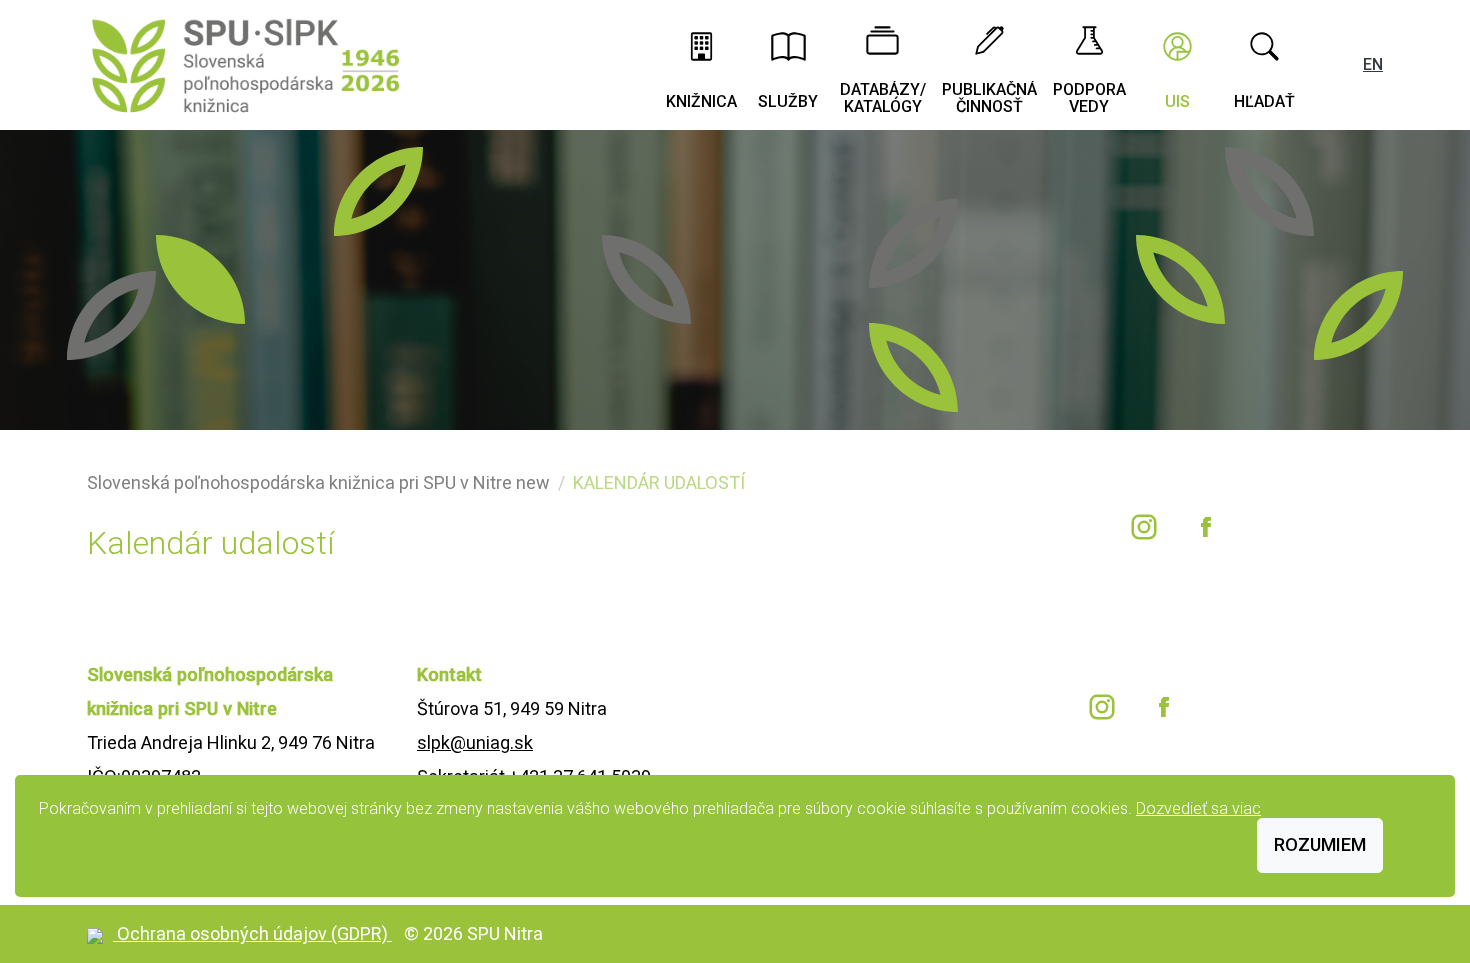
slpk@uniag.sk (475, 742)
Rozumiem (1320, 844)
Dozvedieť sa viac (1198, 808)
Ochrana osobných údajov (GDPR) (254, 933)
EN (1373, 64)
